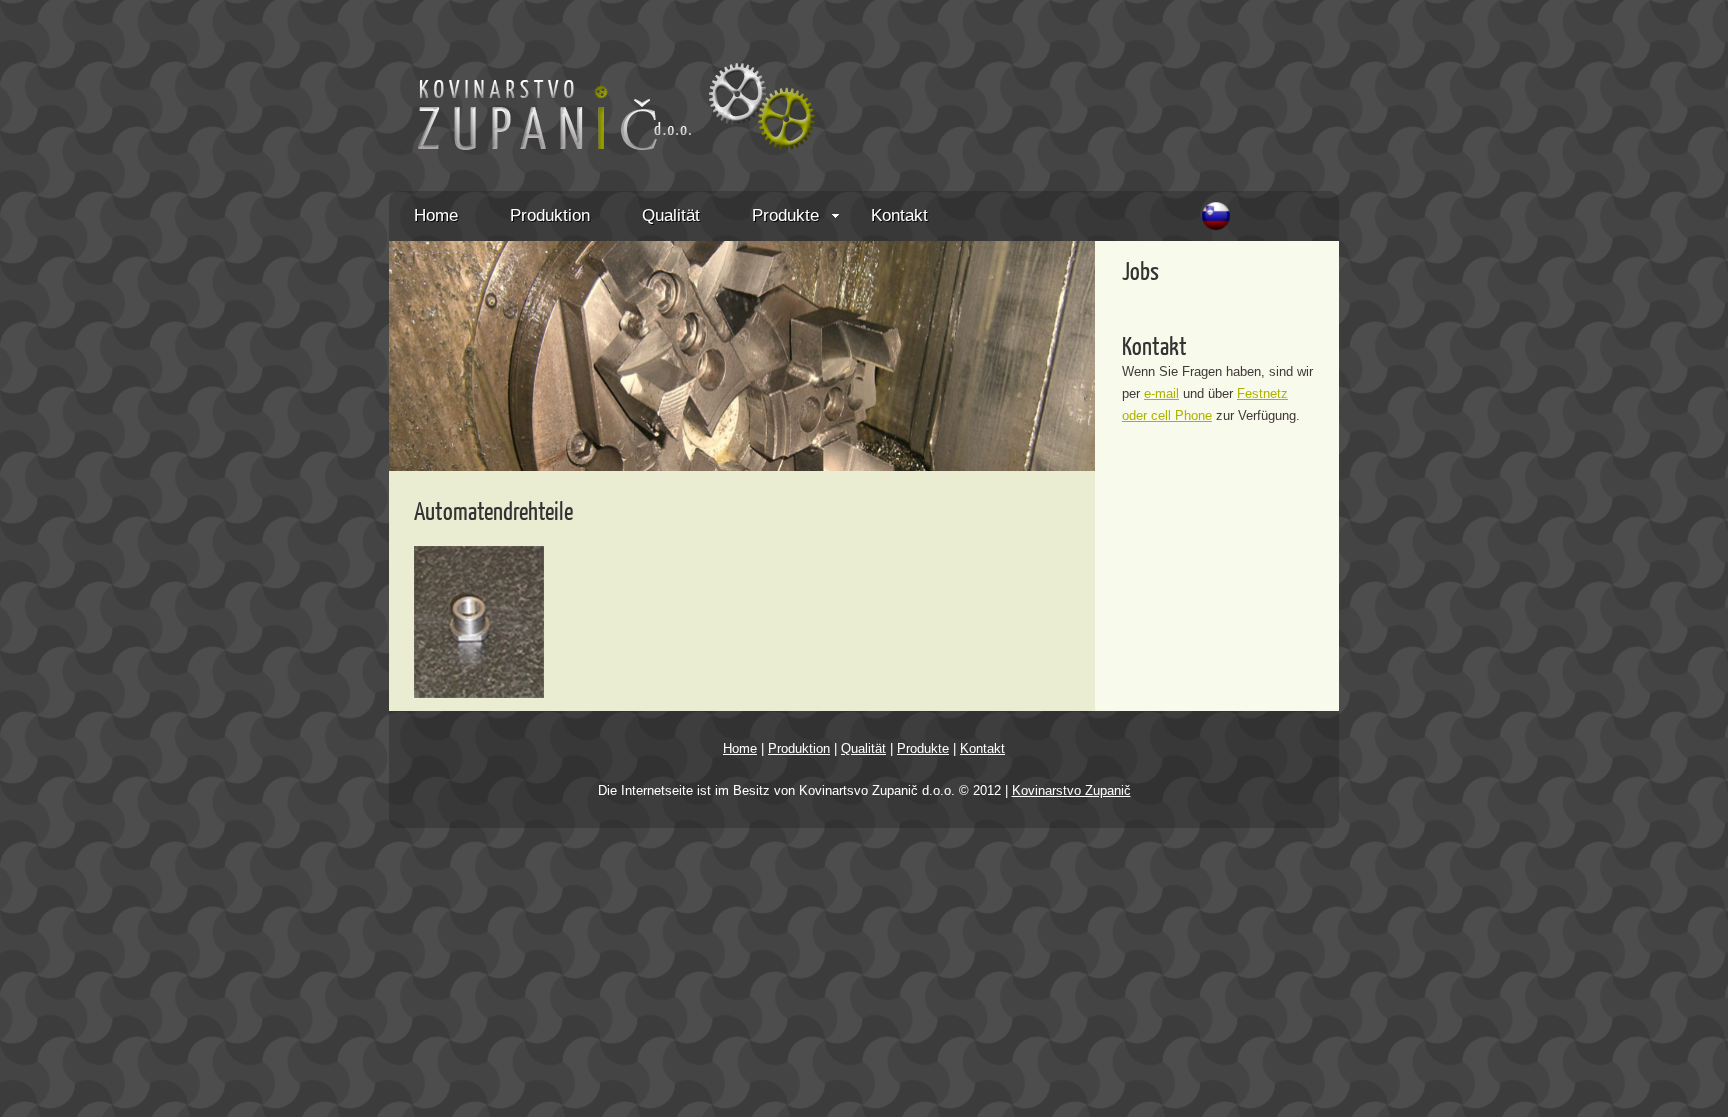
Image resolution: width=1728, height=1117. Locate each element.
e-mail (1161, 393)
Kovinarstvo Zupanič (1071, 790)
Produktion (550, 215)
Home (436, 215)
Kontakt (899, 215)
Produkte (785, 215)
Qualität (671, 215)
